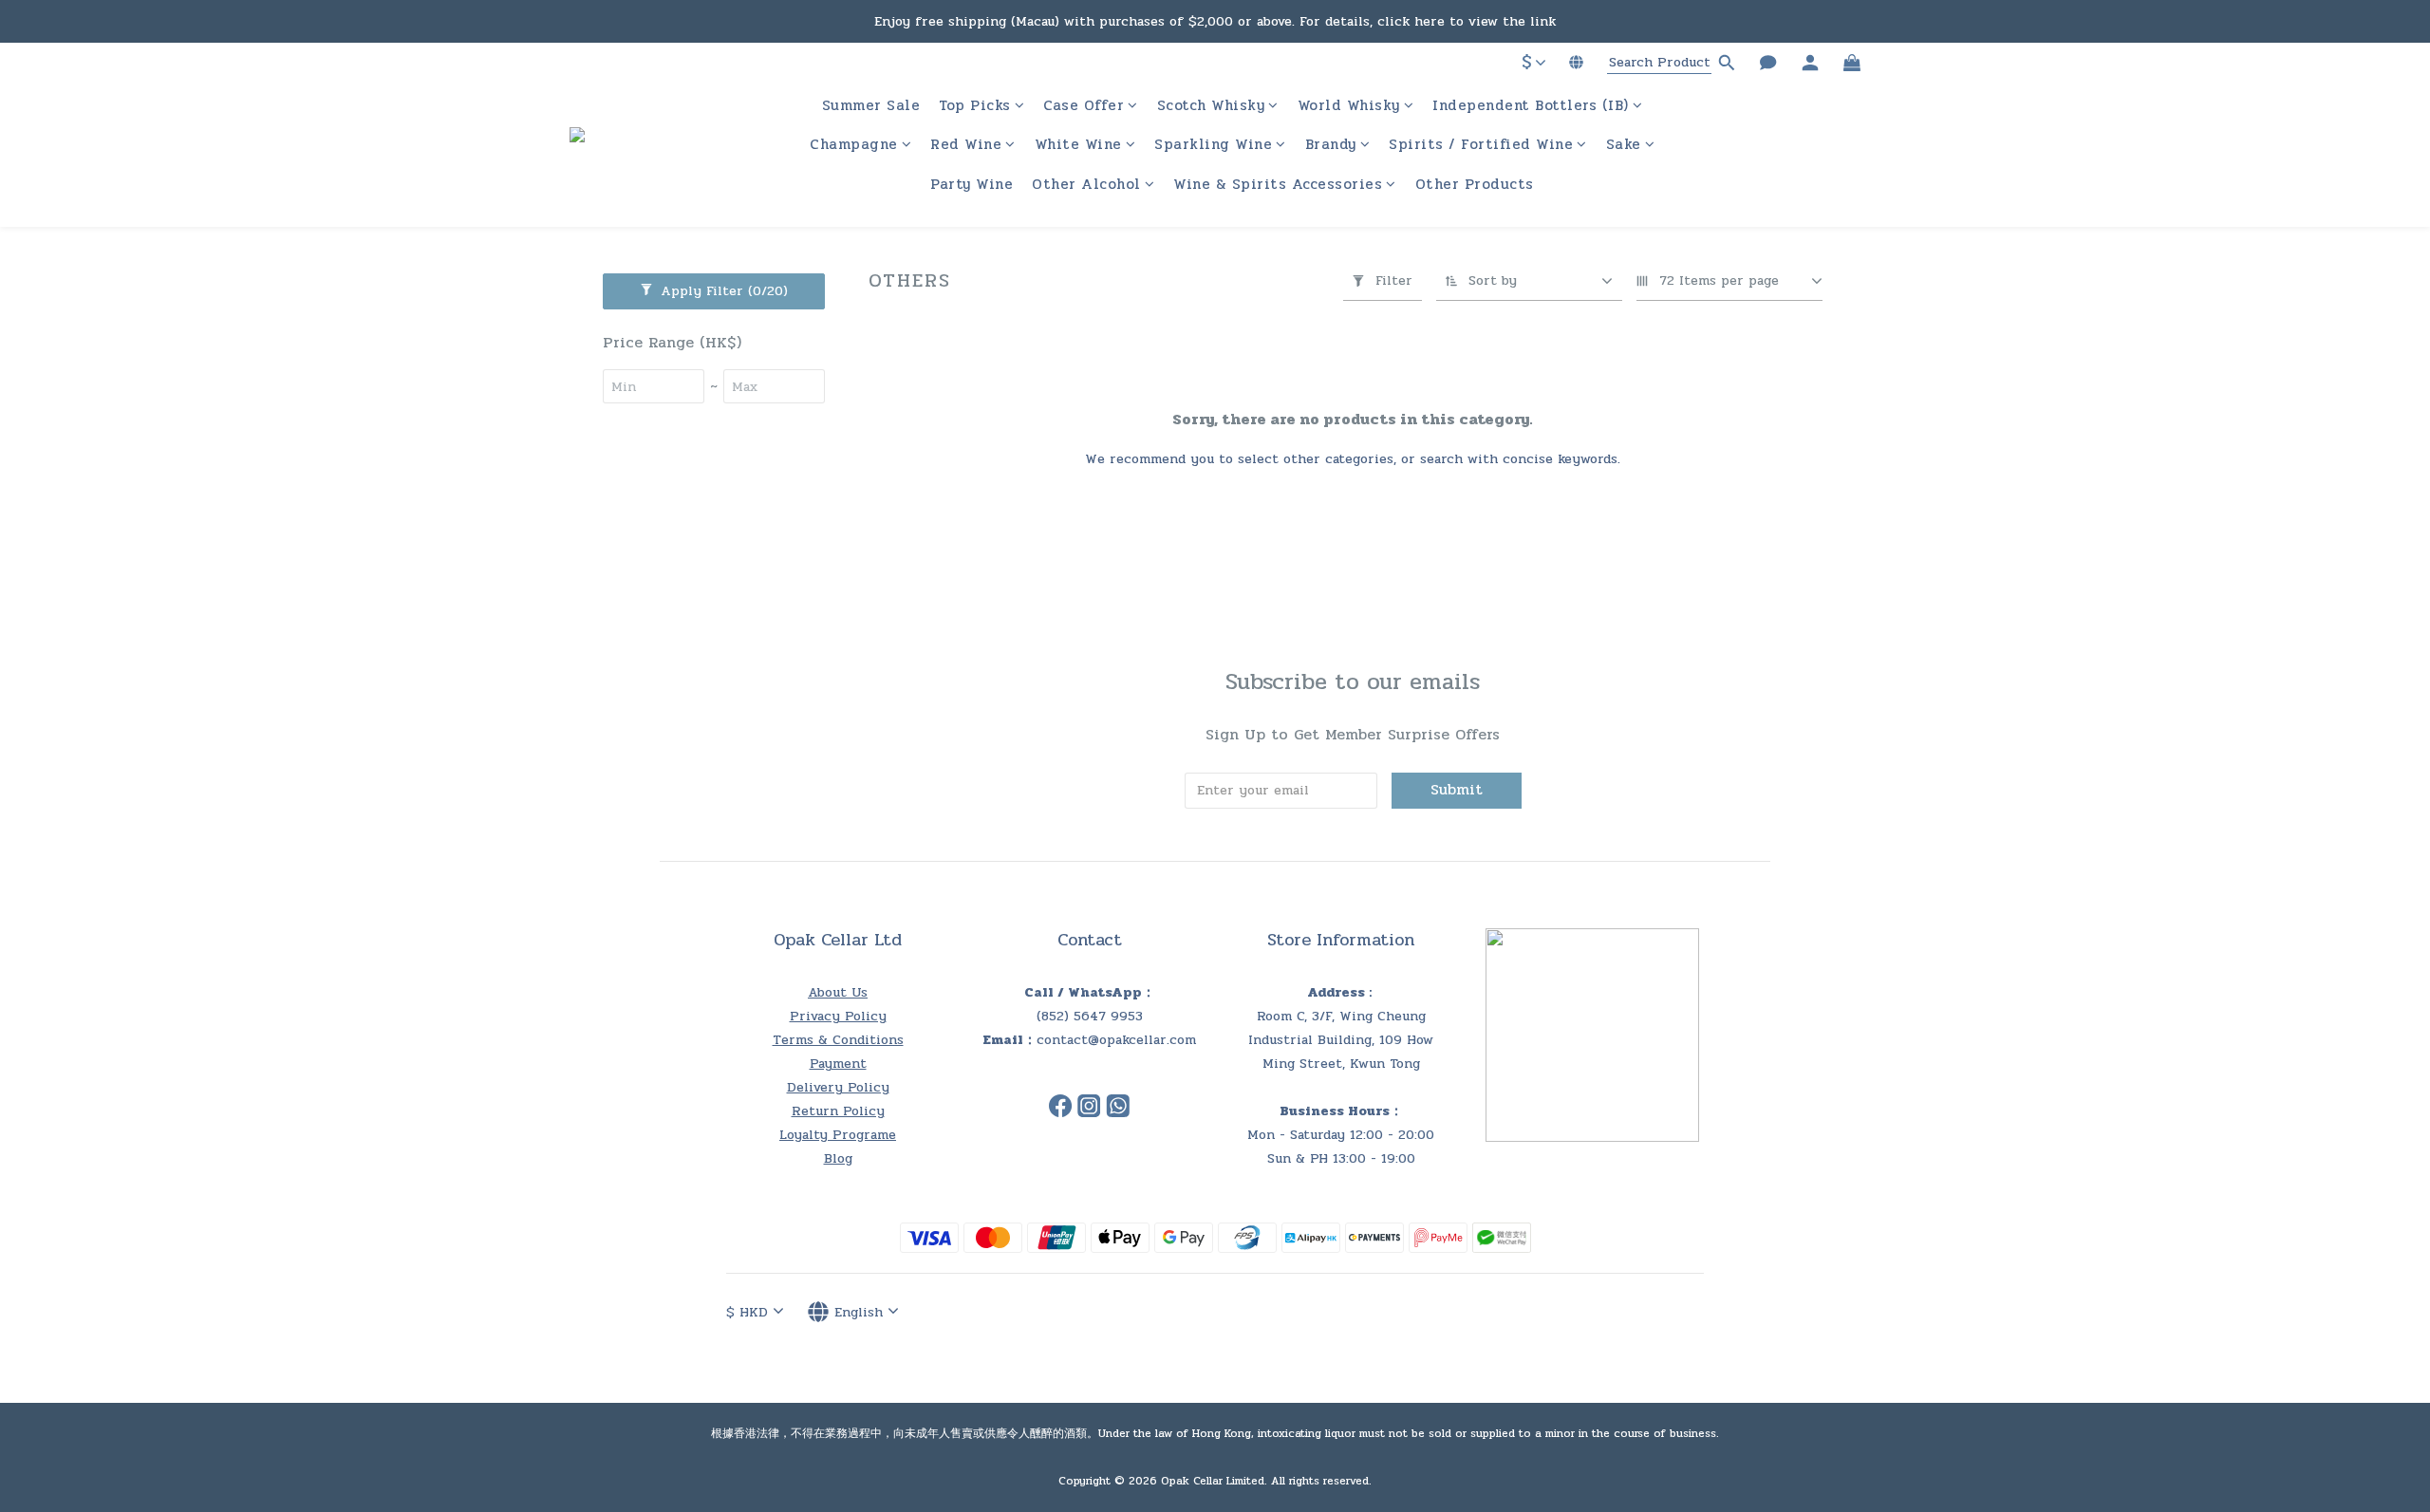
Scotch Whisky (1211, 106)
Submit (1457, 789)
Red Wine (966, 145)
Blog (838, 1158)
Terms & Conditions (838, 1040)
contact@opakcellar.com (1116, 1040)
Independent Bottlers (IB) (1531, 106)
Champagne (854, 145)
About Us (838, 992)
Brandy (1331, 145)
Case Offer (1084, 106)
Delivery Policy (838, 1087)
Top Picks (975, 106)
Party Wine (972, 185)
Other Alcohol (1086, 185)
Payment (838, 1064)
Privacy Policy (838, 1016)
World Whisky (1349, 106)
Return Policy (838, 1111)
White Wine (1078, 145)
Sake (1624, 145)
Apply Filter (722, 291)
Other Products (1475, 185)
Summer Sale (871, 106)
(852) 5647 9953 (1090, 1016)
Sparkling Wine (1213, 145)
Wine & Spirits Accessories (1278, 185)
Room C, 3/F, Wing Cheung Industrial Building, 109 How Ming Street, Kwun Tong (1341, 1040)
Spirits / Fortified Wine (1481, 145)
